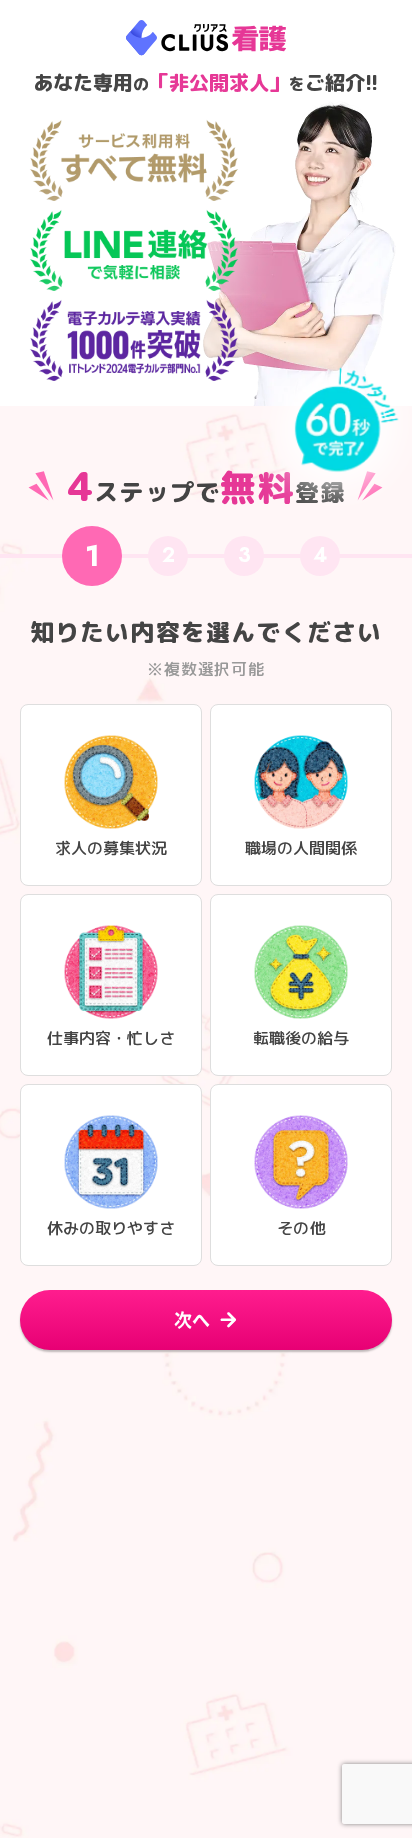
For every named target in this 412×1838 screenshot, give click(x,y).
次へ (192, 1319)
